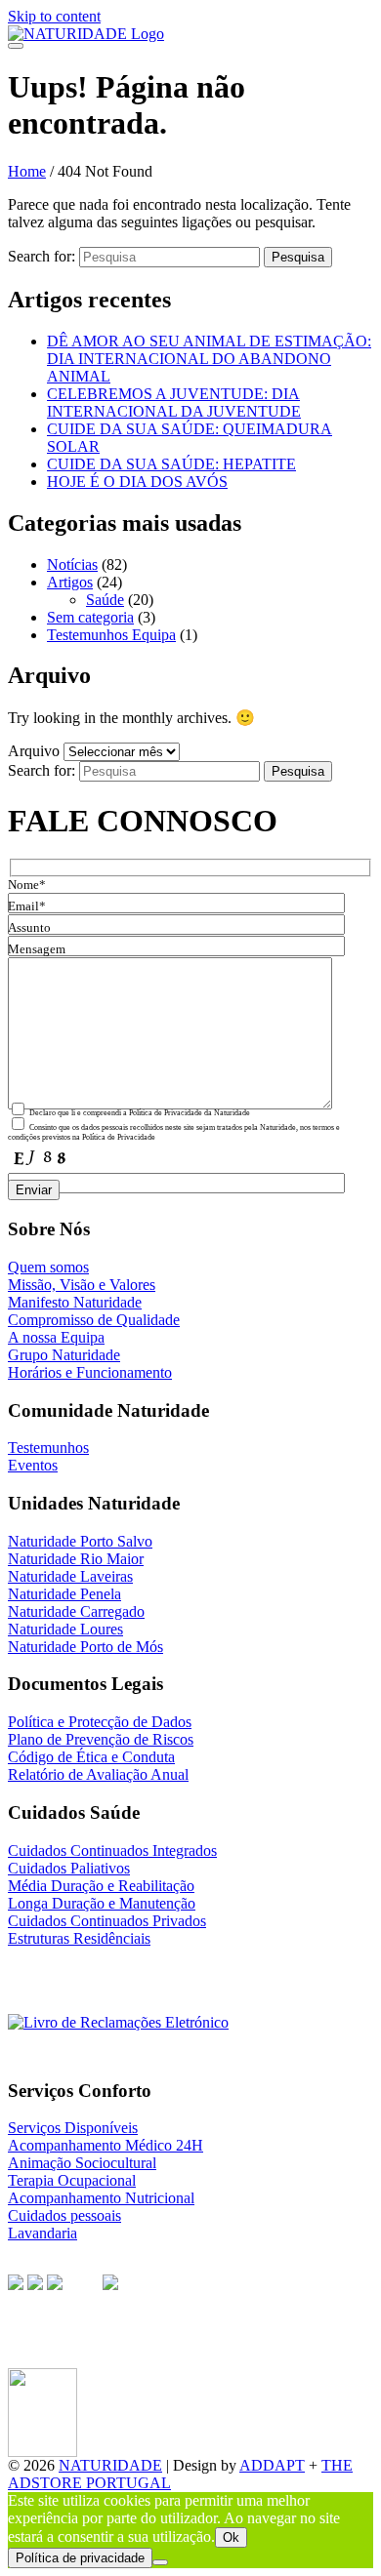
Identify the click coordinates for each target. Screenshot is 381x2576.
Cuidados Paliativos (69, 1868)
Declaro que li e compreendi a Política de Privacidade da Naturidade (139, 1113)
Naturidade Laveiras (70, 1576)
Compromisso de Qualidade (94, 1320)
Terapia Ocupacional (72, 2180)
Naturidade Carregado (76, 1611)
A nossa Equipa (56, 1337)
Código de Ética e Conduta (91, 1757)
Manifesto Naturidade (75, 1302)
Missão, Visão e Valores (82, 1285)
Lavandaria (42, 2233)
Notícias (72, 564)
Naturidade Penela (64, 1594)
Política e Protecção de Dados (100, 1722)
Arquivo (34, 751)
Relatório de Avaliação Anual (98, 1774)
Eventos (33, 1465)
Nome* (27, 885)
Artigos (70, 582)
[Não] (160, 2562)
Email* (27, 906)
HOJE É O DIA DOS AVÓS (137, 482)
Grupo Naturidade (64, 1355)
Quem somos (48, 1267)
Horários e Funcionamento (90, 1372)
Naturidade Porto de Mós (85, 1647)
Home (27, 171)
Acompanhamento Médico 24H (106, 2145)
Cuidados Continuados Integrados (112, 1851)
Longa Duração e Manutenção (102, 1903)
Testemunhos (48, 1448)
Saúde (105, 600)
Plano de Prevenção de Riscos (101, 1739)
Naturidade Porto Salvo (80, 1541)
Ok (231, 2537)
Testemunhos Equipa (111, 635)
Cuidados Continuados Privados (107, 1921)
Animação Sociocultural (82, 2163)
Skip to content (54, 16)
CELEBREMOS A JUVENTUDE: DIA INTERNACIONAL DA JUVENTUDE (174, 402)
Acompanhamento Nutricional (101, 2198)
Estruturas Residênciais (79, 1938)
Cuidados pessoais (64, 2215)
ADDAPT (272, 2465)
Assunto (29, 928)
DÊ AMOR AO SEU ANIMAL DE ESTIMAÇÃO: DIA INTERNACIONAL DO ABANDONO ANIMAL (209, 359)
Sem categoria (90, 617)
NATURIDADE (110, 2465)
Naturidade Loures (65, 1629)
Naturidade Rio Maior (76, 1559)
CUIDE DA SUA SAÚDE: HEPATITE (171, 464)
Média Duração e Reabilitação (101, 1886)
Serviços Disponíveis (73, 2128)
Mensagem (37, 949)
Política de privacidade (80, 2558)
